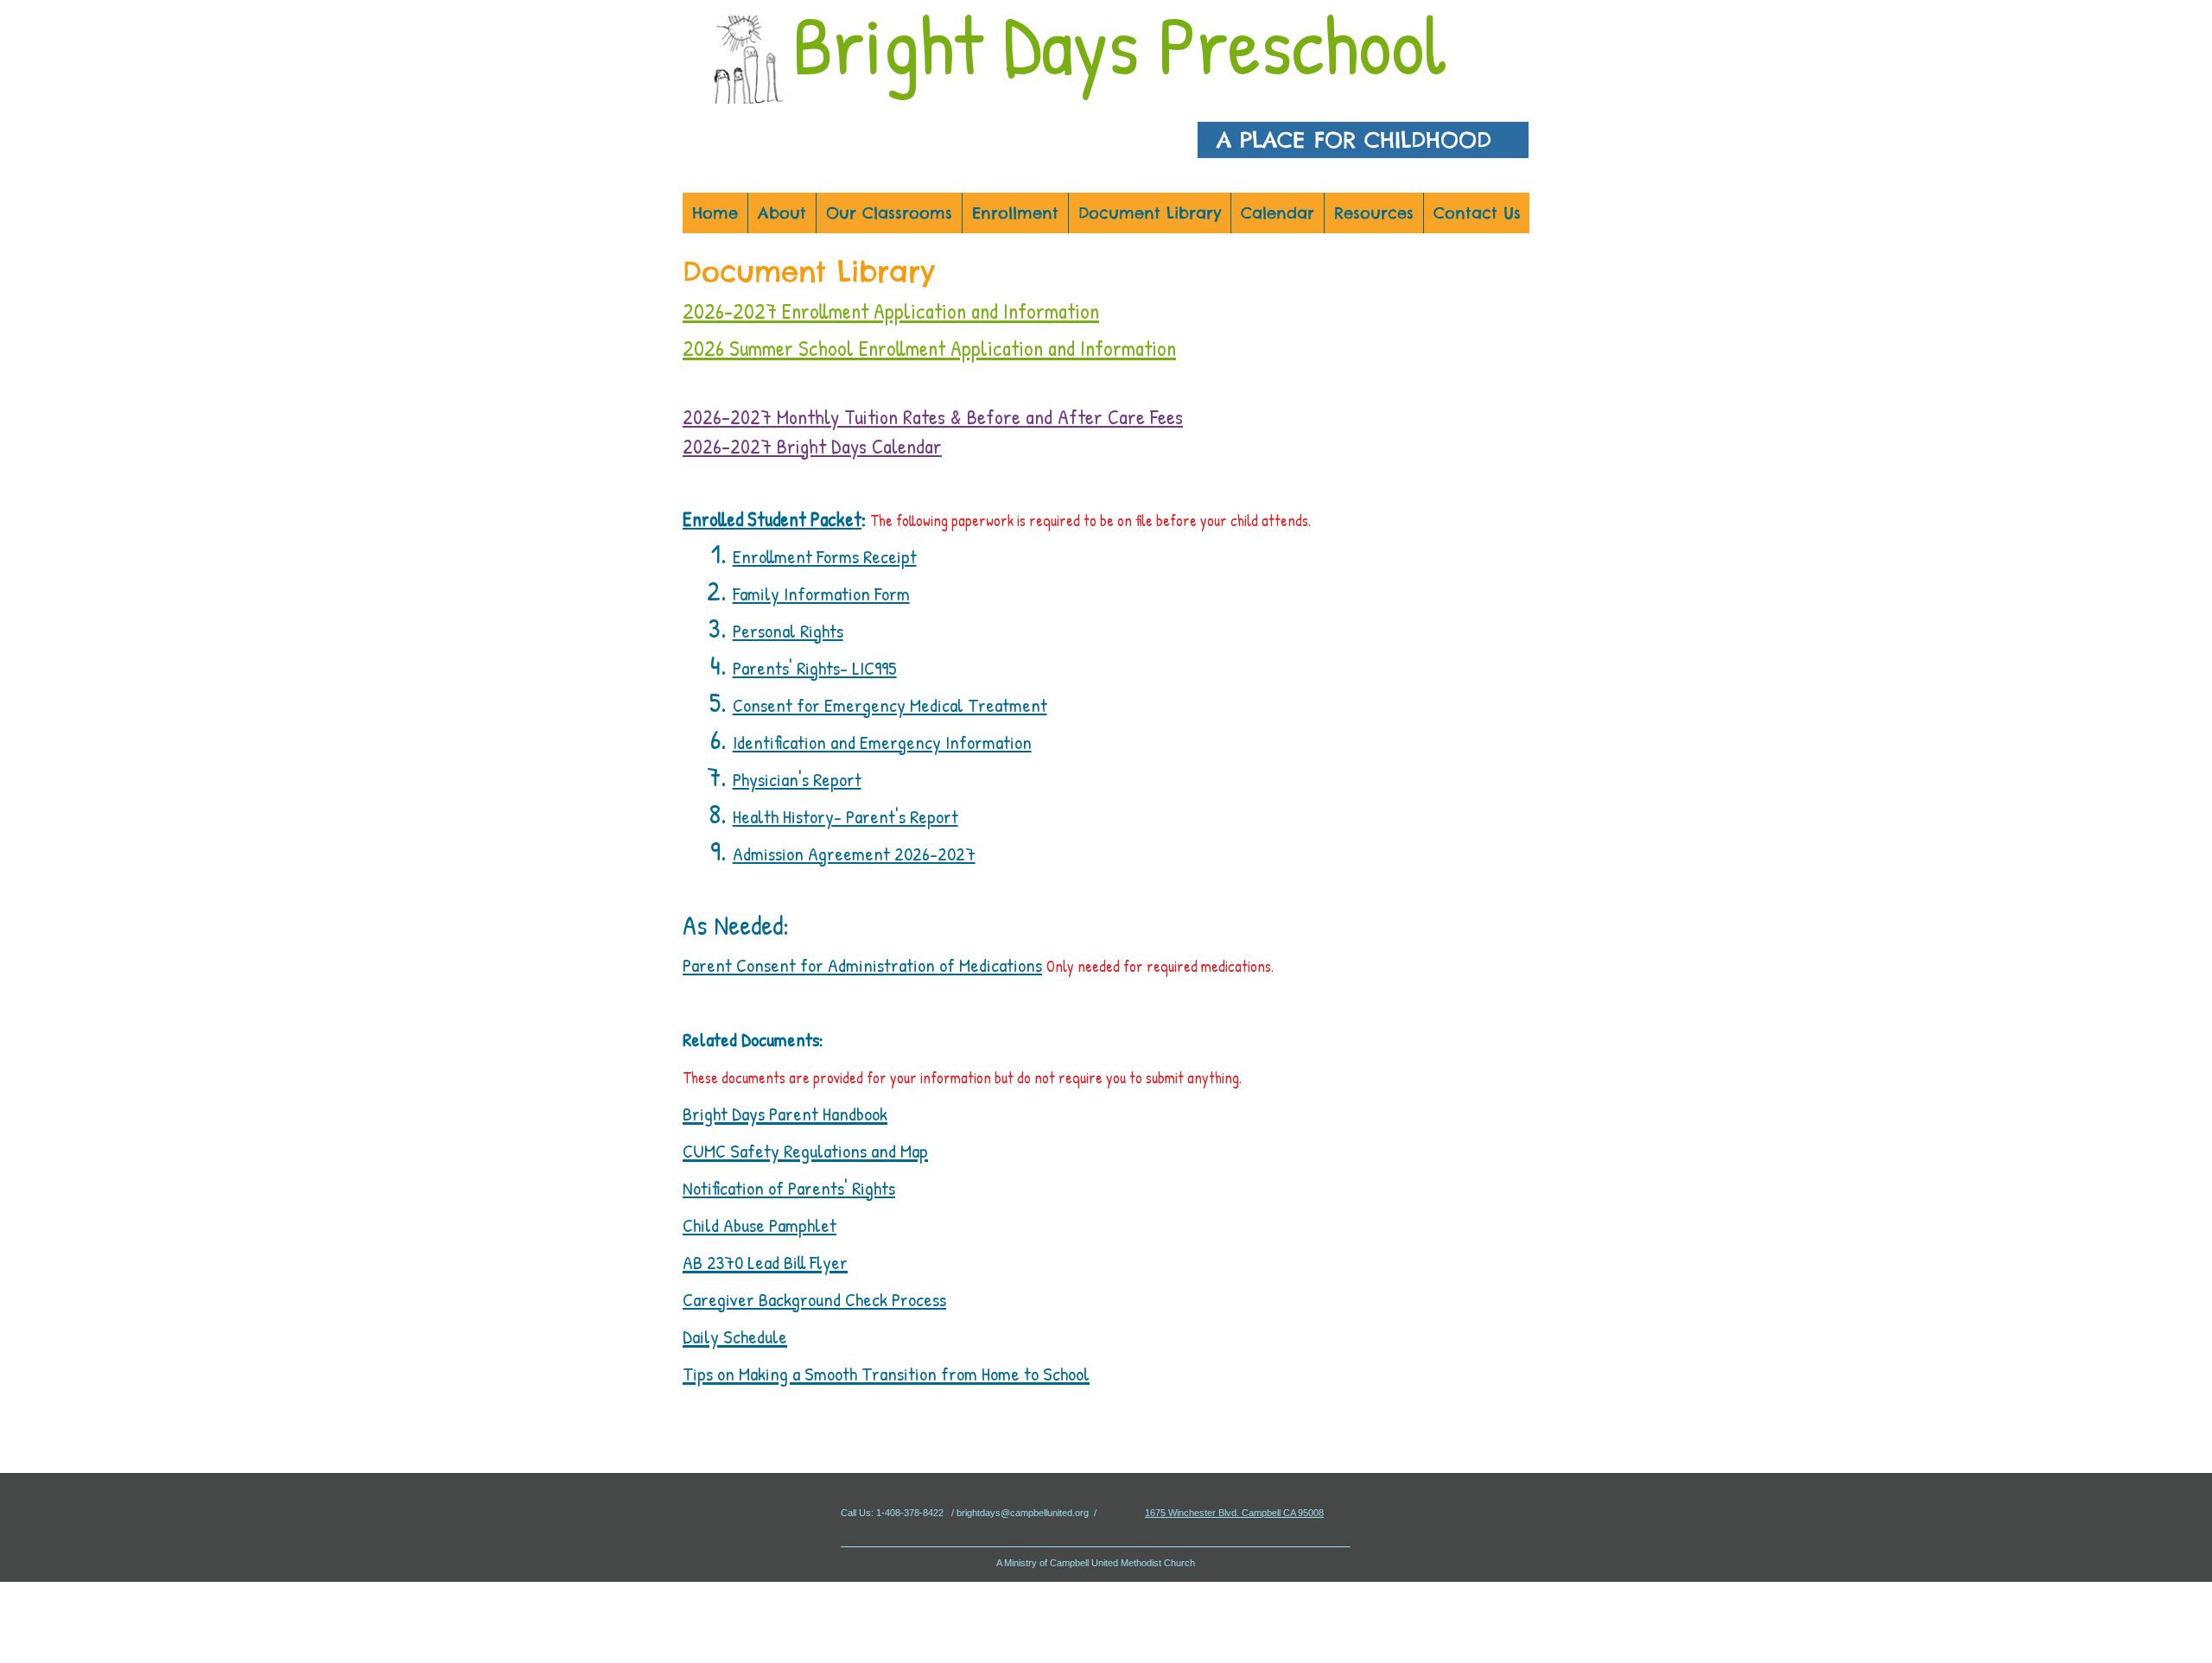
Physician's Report (797, 779)
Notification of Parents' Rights (789, 1188)
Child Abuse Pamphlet (760, 1225)
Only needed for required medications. (1160, 966)
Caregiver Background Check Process (814, 1299)
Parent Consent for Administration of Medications (862, 965)
